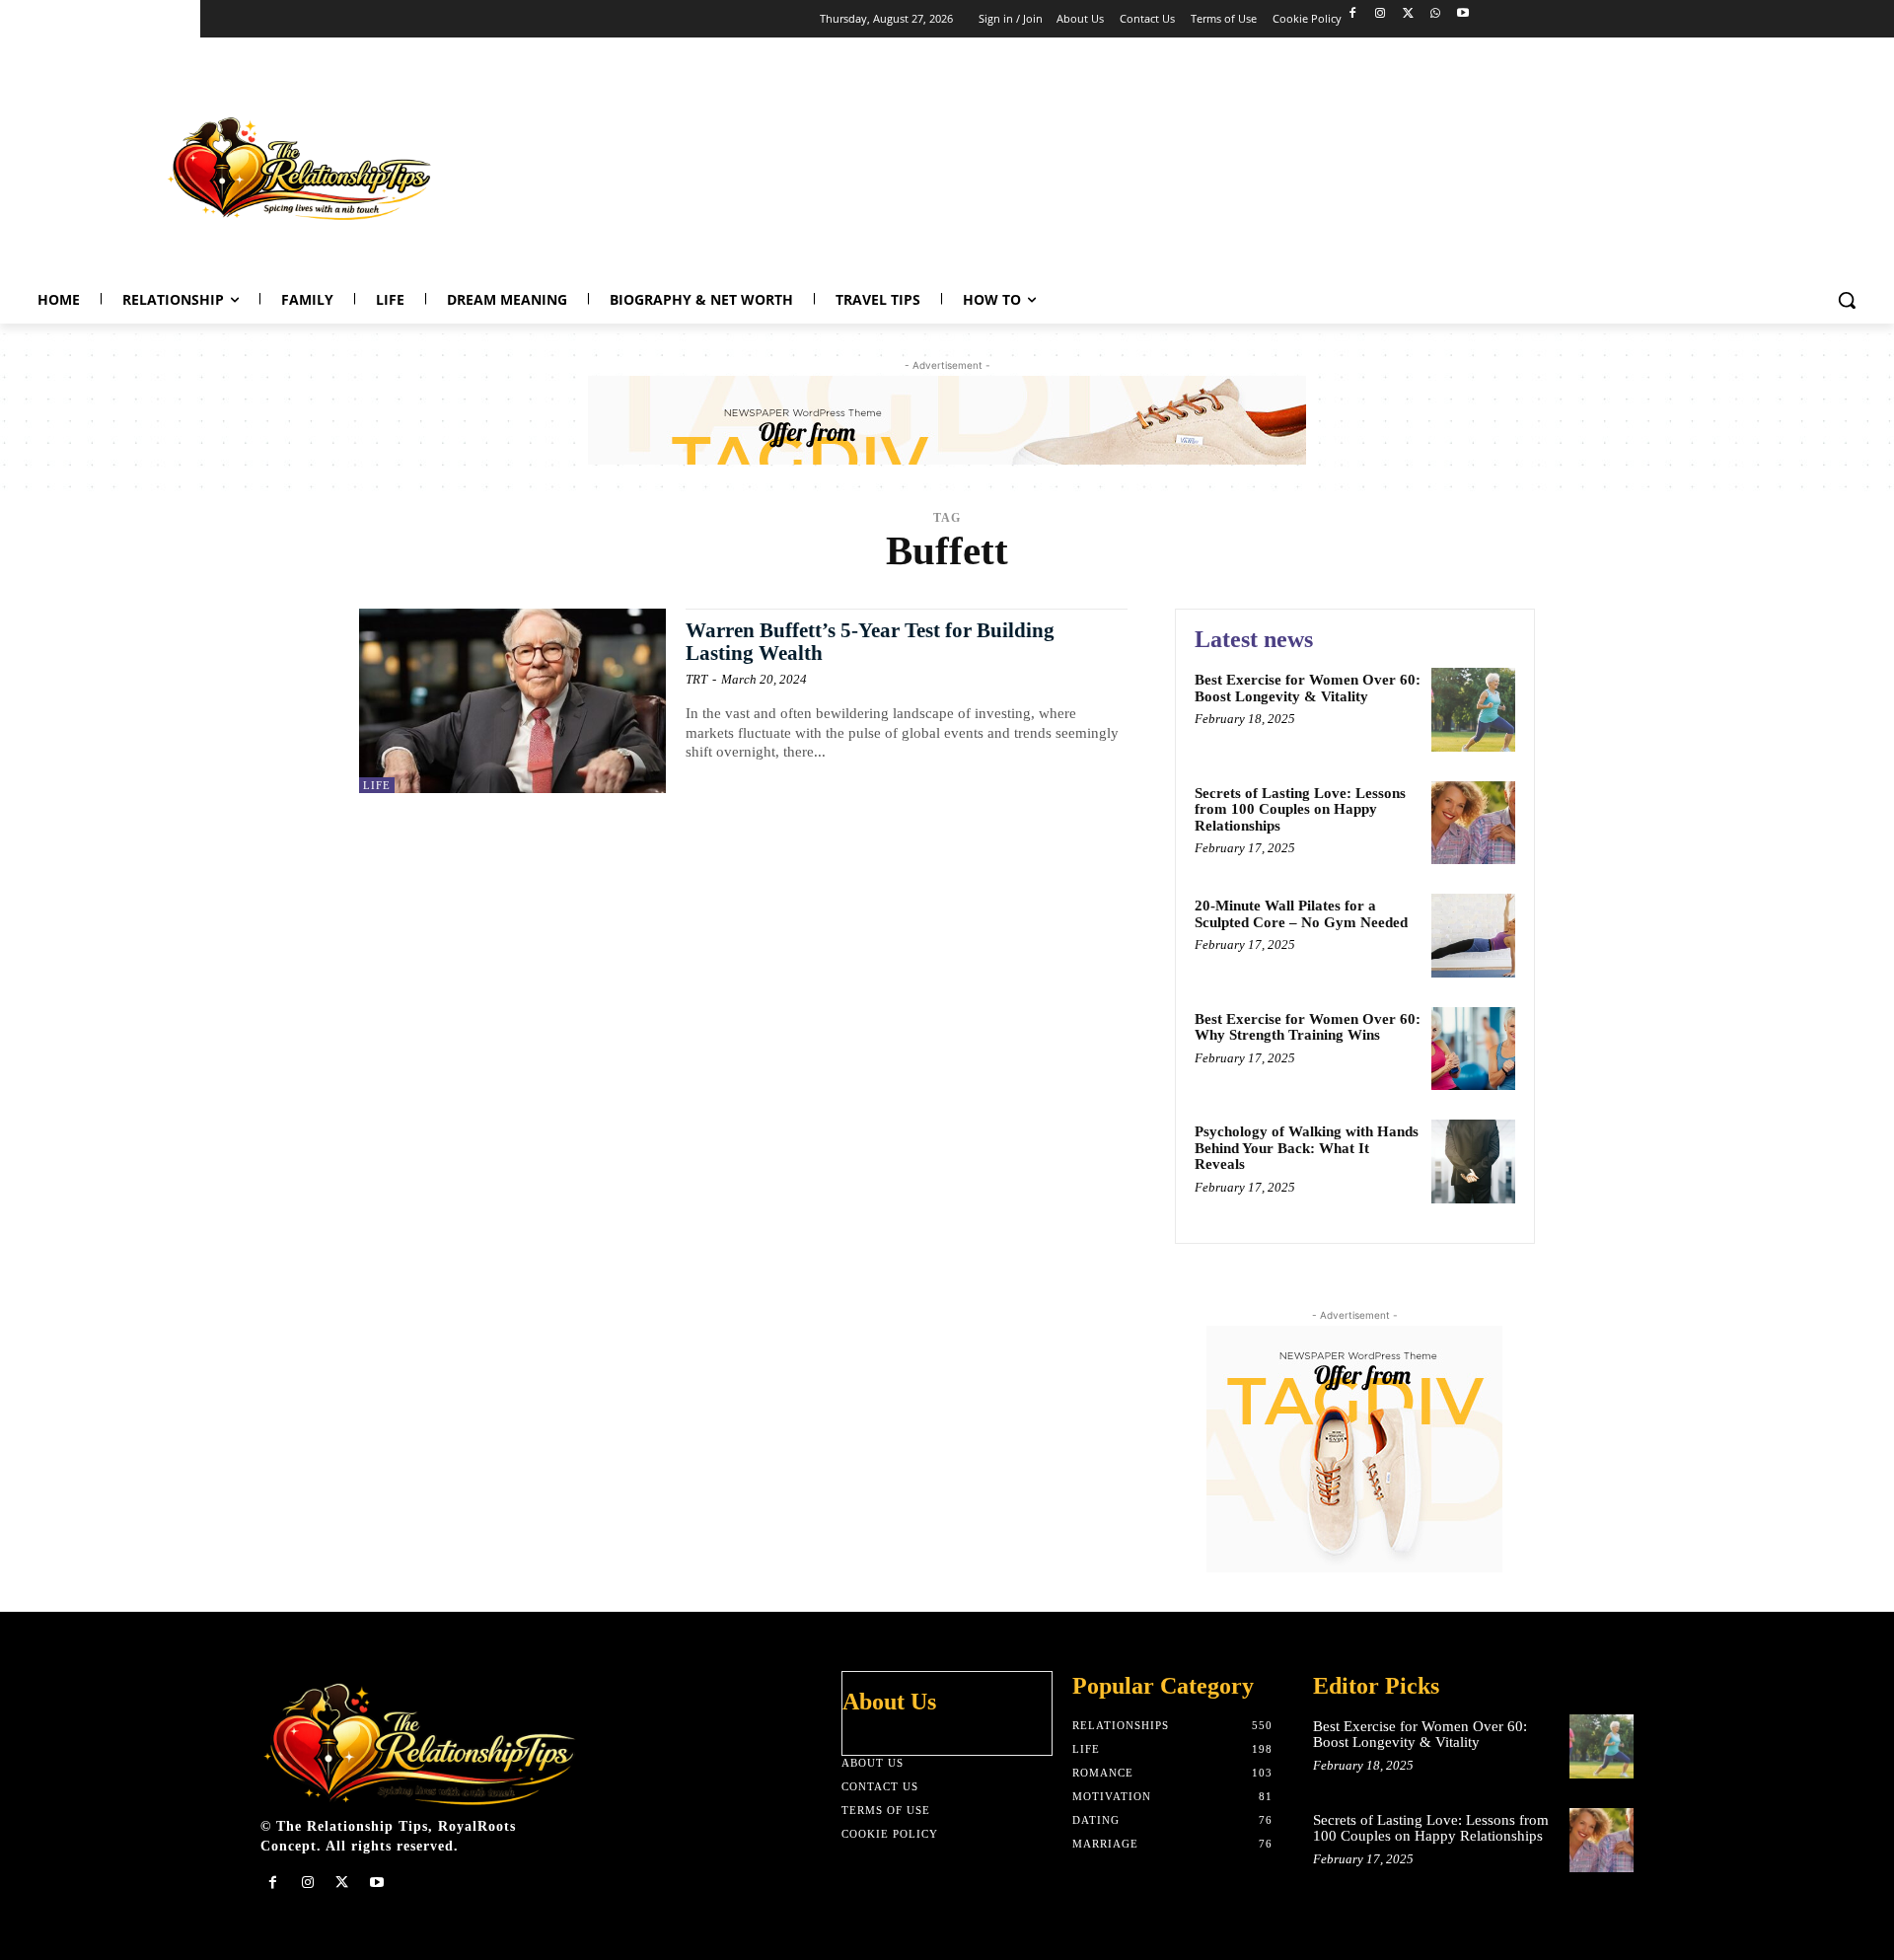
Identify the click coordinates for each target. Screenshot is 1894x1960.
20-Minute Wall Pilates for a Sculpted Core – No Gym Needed (1301, 914)
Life (377, 785)
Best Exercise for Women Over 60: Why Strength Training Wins (1308, 1027)
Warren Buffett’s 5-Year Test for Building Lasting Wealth (870, 642)
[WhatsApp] (1435, 14)
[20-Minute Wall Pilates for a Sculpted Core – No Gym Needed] (1473, 936)
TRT (696, 679)
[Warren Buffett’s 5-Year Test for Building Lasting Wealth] (512, 701)
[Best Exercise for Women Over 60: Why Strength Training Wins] (1473, 1049)
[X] (1408, 14)
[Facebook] (1353, 14)
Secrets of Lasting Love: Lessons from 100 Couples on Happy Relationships (1300, 809)
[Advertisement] (1515, 164)
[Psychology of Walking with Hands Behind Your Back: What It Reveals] (1473, 1161)
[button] (1847, 300)
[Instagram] (1381, 14)
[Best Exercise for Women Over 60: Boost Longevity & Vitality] (1473, 710)
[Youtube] (1462, 14)
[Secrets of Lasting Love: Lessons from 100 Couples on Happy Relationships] (1473, 823)
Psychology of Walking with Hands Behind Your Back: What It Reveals (1307, 1148)
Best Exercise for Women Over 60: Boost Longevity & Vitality (1308, 688)
